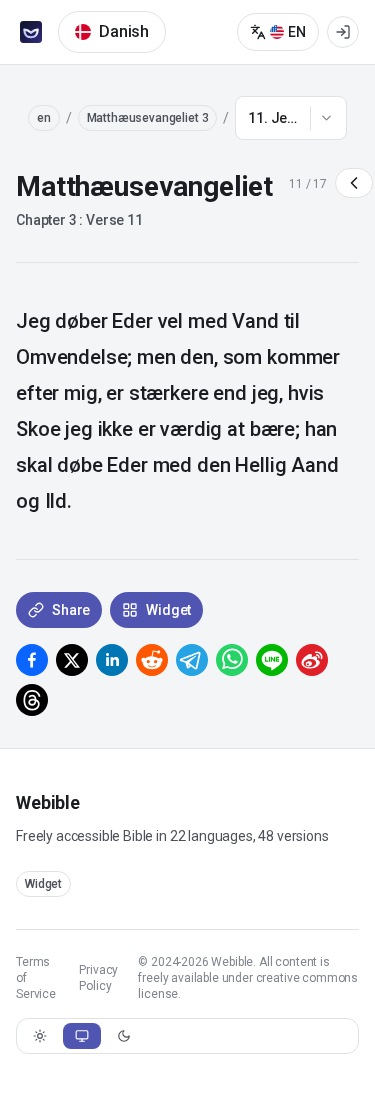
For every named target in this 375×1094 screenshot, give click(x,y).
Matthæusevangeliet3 (148, 118)
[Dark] (124, 1036)
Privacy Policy (98, 978)
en (44, 118)
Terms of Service (36, 978)
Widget (43, 884)
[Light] (40, 1036)
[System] (82, 1036)
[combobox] (291, 118)
